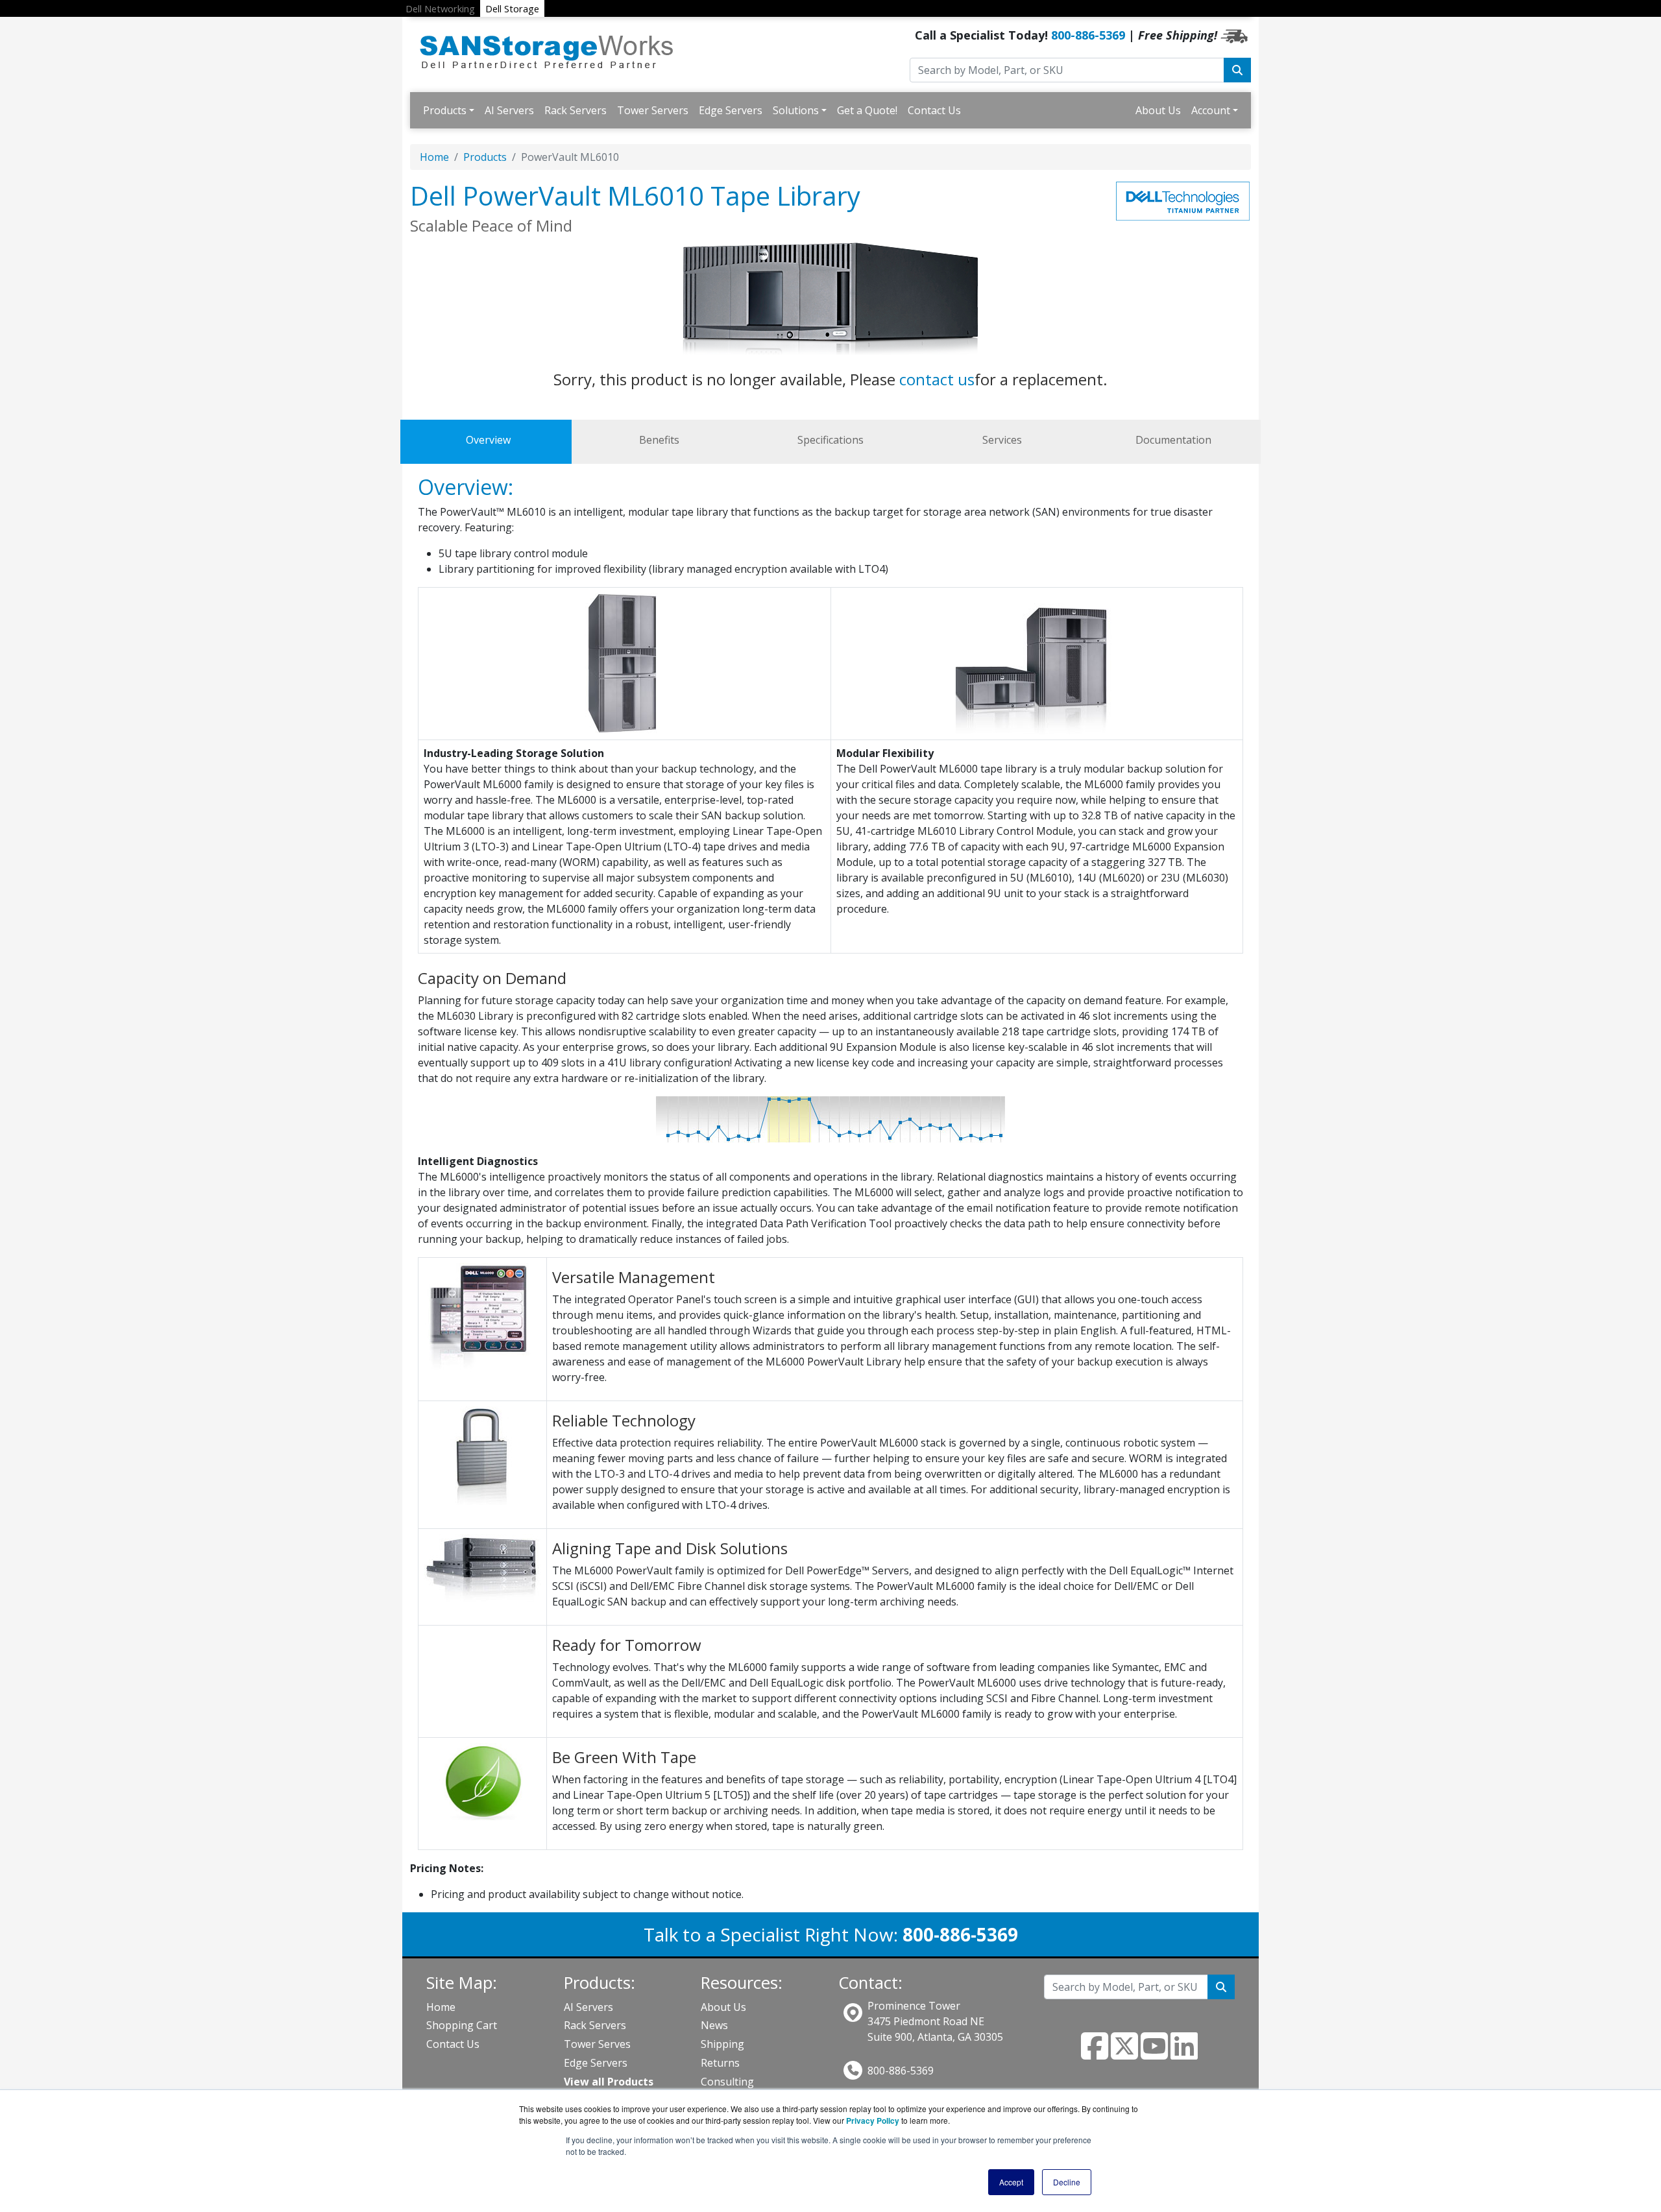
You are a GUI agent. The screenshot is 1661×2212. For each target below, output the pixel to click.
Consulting (727, 2082)
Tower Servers (653, 110)
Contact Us (934, 110)
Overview (488, 440)
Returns (720, 2063)
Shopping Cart (462, 2025)
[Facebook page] (1095, 2054)
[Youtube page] (1154, 2054)
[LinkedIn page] (1184, 2054)
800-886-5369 (1088, 35)
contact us (937, 379)
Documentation (1173, 440)
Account (1211, 110)
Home (434, 157)
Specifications (830, 440)
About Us (1158, 110)
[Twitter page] (1124, 2054)
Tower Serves (597, 2044)
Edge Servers (731, 110)
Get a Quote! (867, 110)
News (714, 2025)
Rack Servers (576, 110)
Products (445, 110)
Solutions (796, 110)
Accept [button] (1011, 2182)
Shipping (722, 2044)
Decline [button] (1067, 2182)
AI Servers (509, 110)
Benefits (659, 440)
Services (1002, 440)
